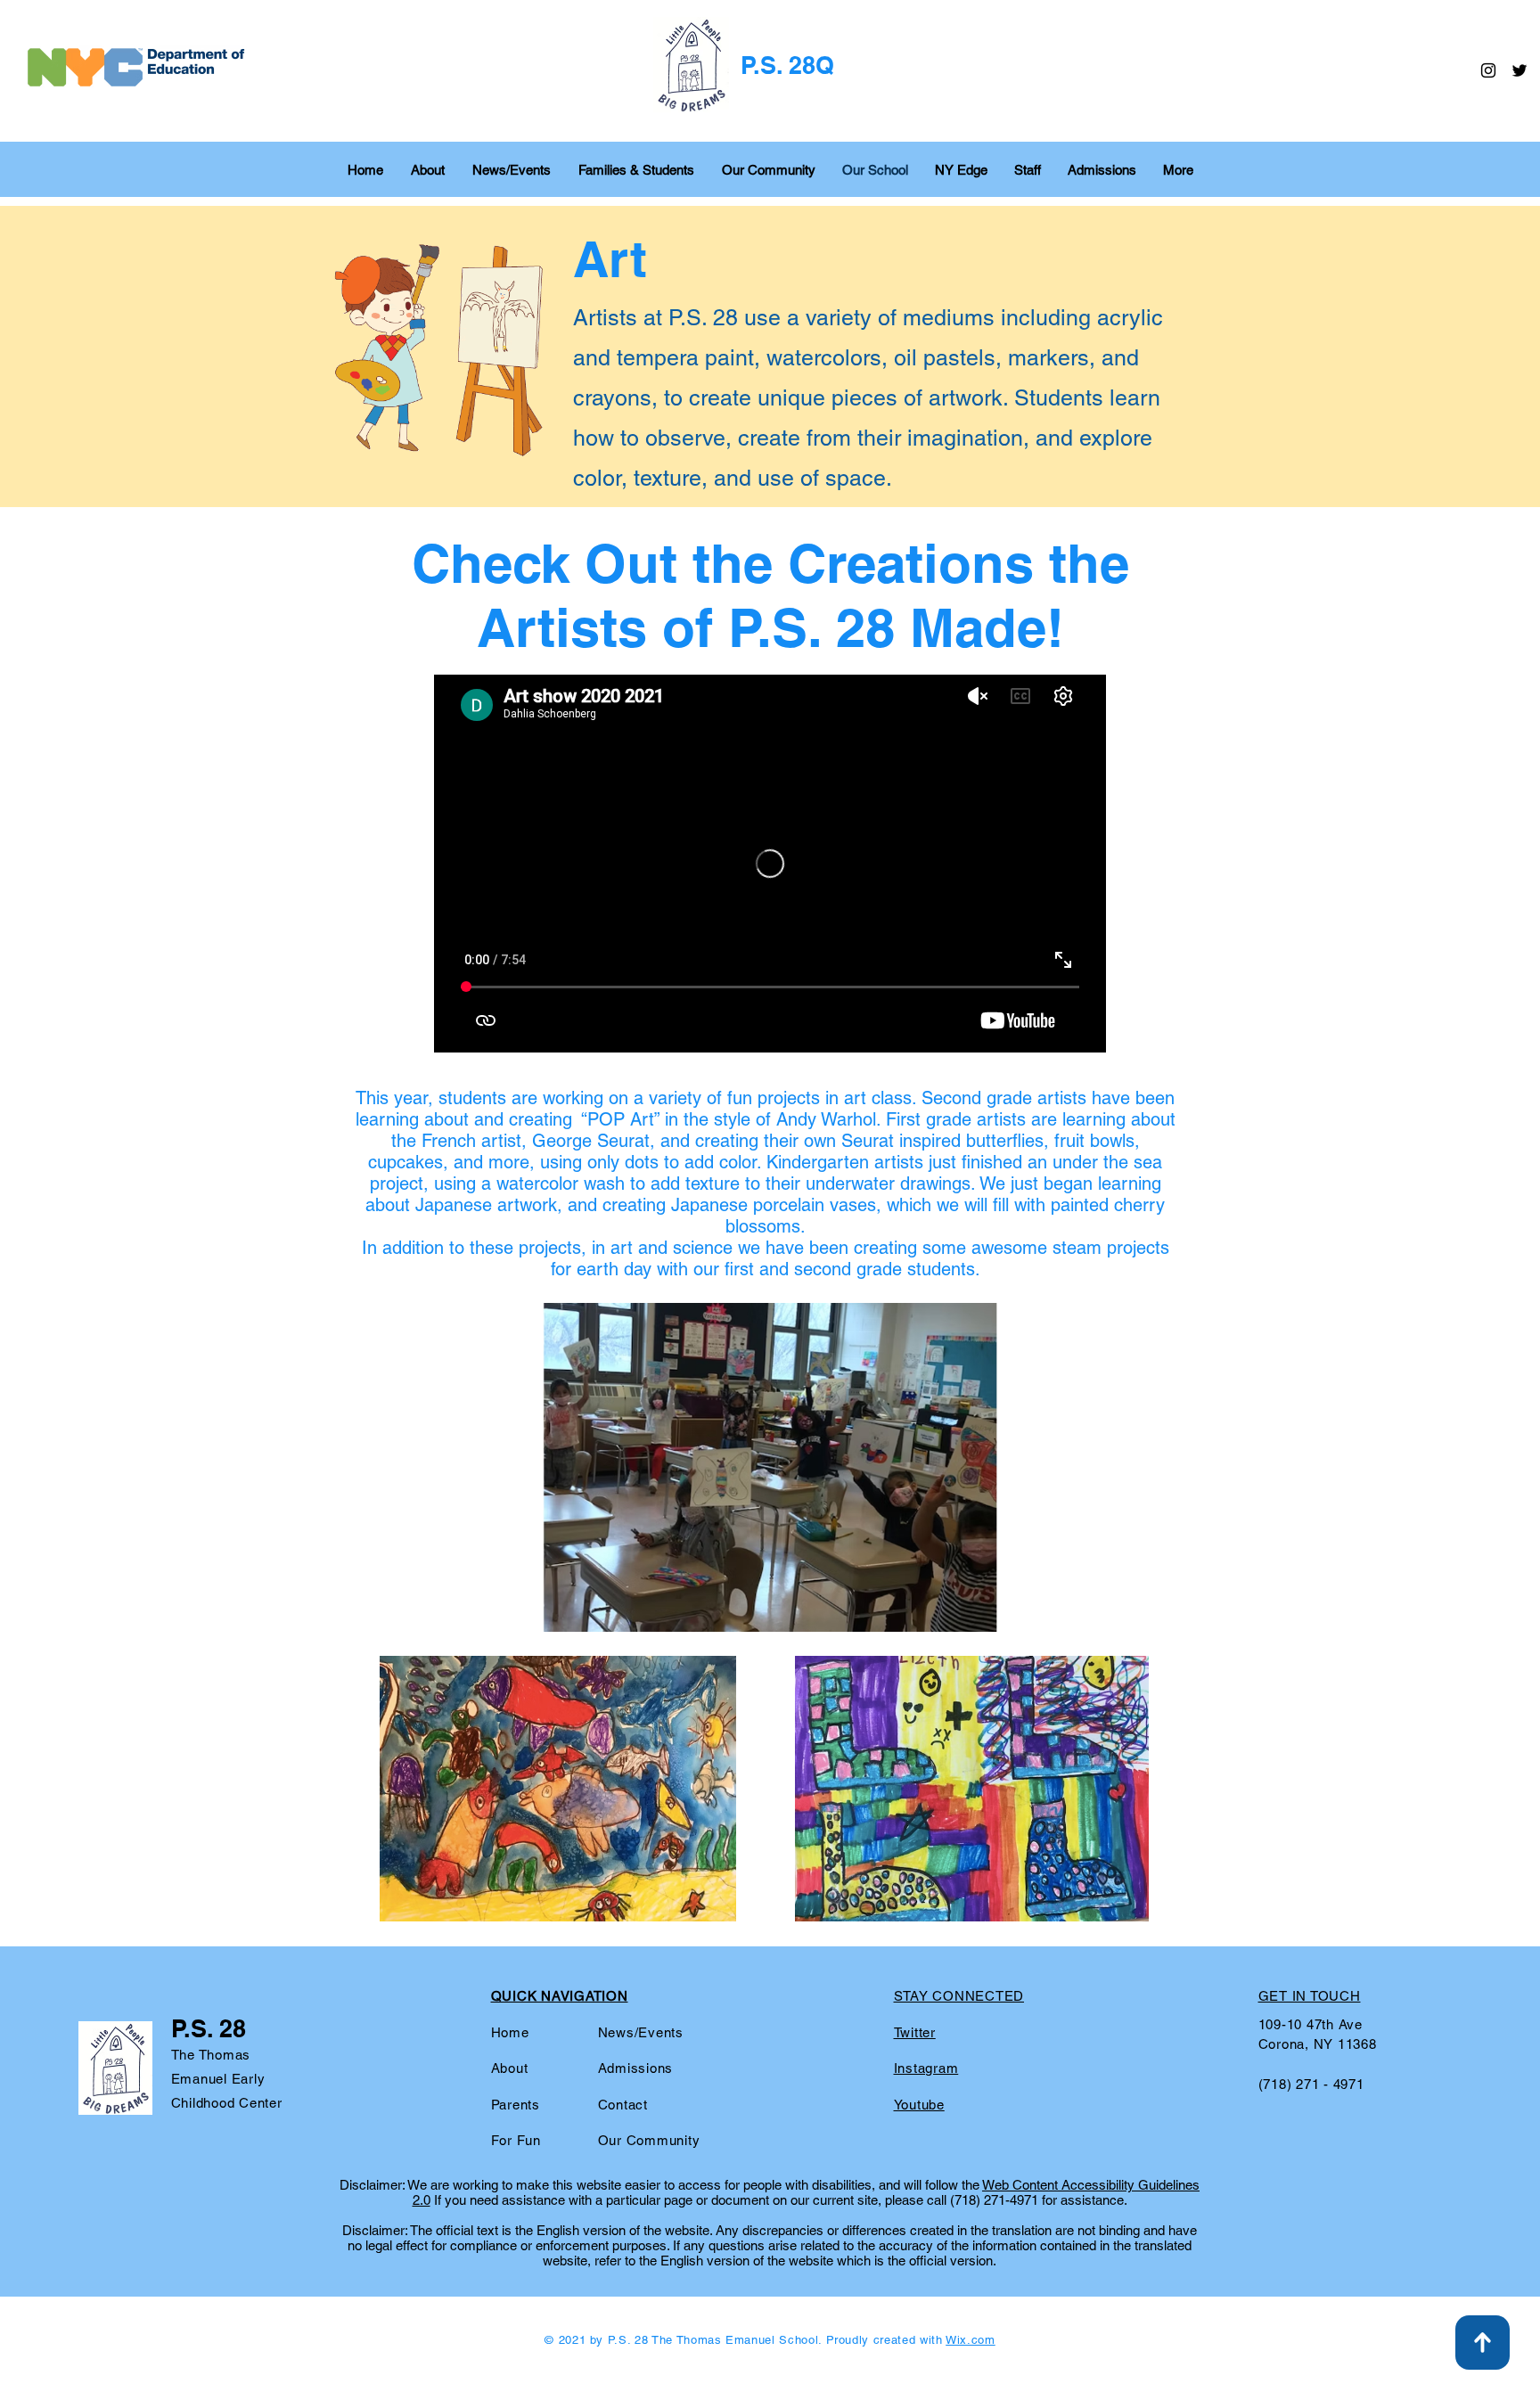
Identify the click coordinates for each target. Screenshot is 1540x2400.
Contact (623, 2105)
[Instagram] (1488, 70)
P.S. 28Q (787, 65)
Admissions (636, 2068)
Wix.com (971, 2340)
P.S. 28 (209, 2028)
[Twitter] (1520, 70)
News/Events (641, 2032)
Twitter (915, 2032)
